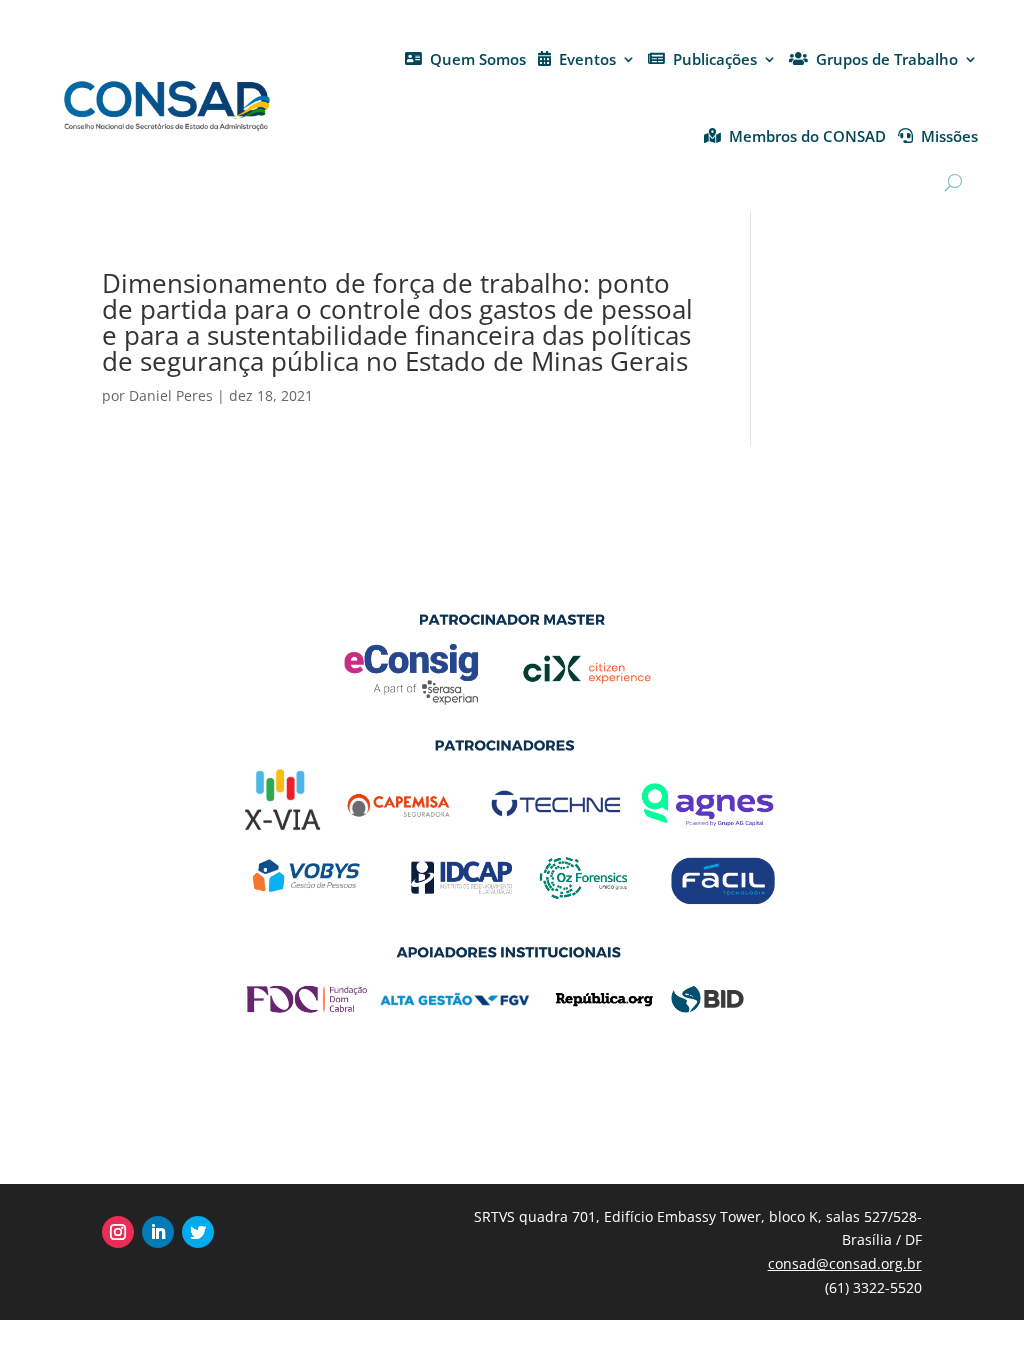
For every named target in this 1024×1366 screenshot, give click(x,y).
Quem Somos (478, 59)
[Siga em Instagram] (118, 1232)
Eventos (587, 59)
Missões (949, 136)
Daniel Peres (171, 395)
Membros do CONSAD (807, 136)
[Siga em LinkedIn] (158, 1232)
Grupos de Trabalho (887, 59)
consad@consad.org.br (845, 1263)
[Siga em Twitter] (198, 1232)
